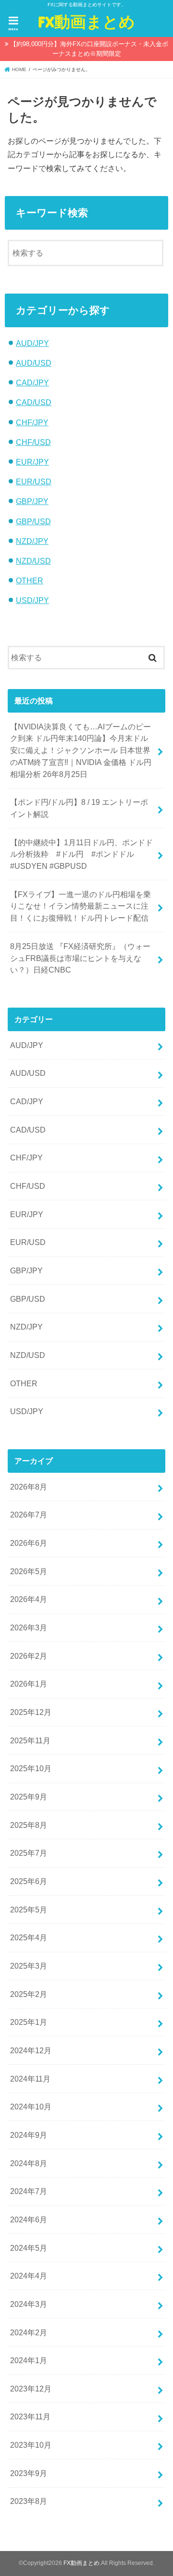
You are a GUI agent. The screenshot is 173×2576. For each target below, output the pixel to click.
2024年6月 (29, 2219)
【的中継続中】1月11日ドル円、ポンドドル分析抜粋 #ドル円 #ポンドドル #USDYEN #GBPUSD (81, 854)
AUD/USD (34, 363)
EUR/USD (34, 481)
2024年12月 (31, 2050)
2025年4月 (29, 1937)
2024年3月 (29, 2304)
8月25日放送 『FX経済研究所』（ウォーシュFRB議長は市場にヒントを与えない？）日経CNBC (80, 958)
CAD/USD (34, 402)
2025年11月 (30, 1740)
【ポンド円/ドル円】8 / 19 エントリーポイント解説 (79, 808)
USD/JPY (32, 600)
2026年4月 (29, 1599)
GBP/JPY (32, 501)
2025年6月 (29, 1881)
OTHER (30, 580)
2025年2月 (29, 1994)
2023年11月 (30, 2416)
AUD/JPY (32, 343)
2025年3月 (29, 1966)
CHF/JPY (32, 422)
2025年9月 (29, 1797)
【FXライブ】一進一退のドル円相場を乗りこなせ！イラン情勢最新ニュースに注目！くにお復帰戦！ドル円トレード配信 (80, 906)
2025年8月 (29, 1825)
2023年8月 (29, 2501)
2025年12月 (31, 1712)
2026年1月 (29, 1684)
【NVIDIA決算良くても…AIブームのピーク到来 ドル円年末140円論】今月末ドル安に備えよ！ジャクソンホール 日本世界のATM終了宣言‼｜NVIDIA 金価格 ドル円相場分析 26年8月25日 (81, 750)
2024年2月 (29, 2332)
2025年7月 (29, 1853)
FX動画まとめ (86, 21)
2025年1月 (29, 2022)
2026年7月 (29, 1515)
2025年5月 (29, 1910)
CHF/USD (33, 442)
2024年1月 (29, 2360)
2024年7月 (29, 2191)
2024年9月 (29, 2135)
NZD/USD (33, 561)
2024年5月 (29, 2248)
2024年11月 (30, 2079)
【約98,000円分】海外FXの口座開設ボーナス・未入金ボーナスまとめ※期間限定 (89, 49)
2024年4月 (29, 2276)
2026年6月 (29, 1543)
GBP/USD (33, 521)
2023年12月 (31, 2389)
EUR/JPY (32, 462)
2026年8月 (29, 1487)
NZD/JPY (32, 541)
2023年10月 (31, 2445)
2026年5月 (29, 1571)
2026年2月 (29, 1656)
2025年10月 (31, 1768)
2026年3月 (29, 1627)
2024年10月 (31, 2107)
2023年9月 (29, 2473)
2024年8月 (29, 2163)
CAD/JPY (32, 382)
